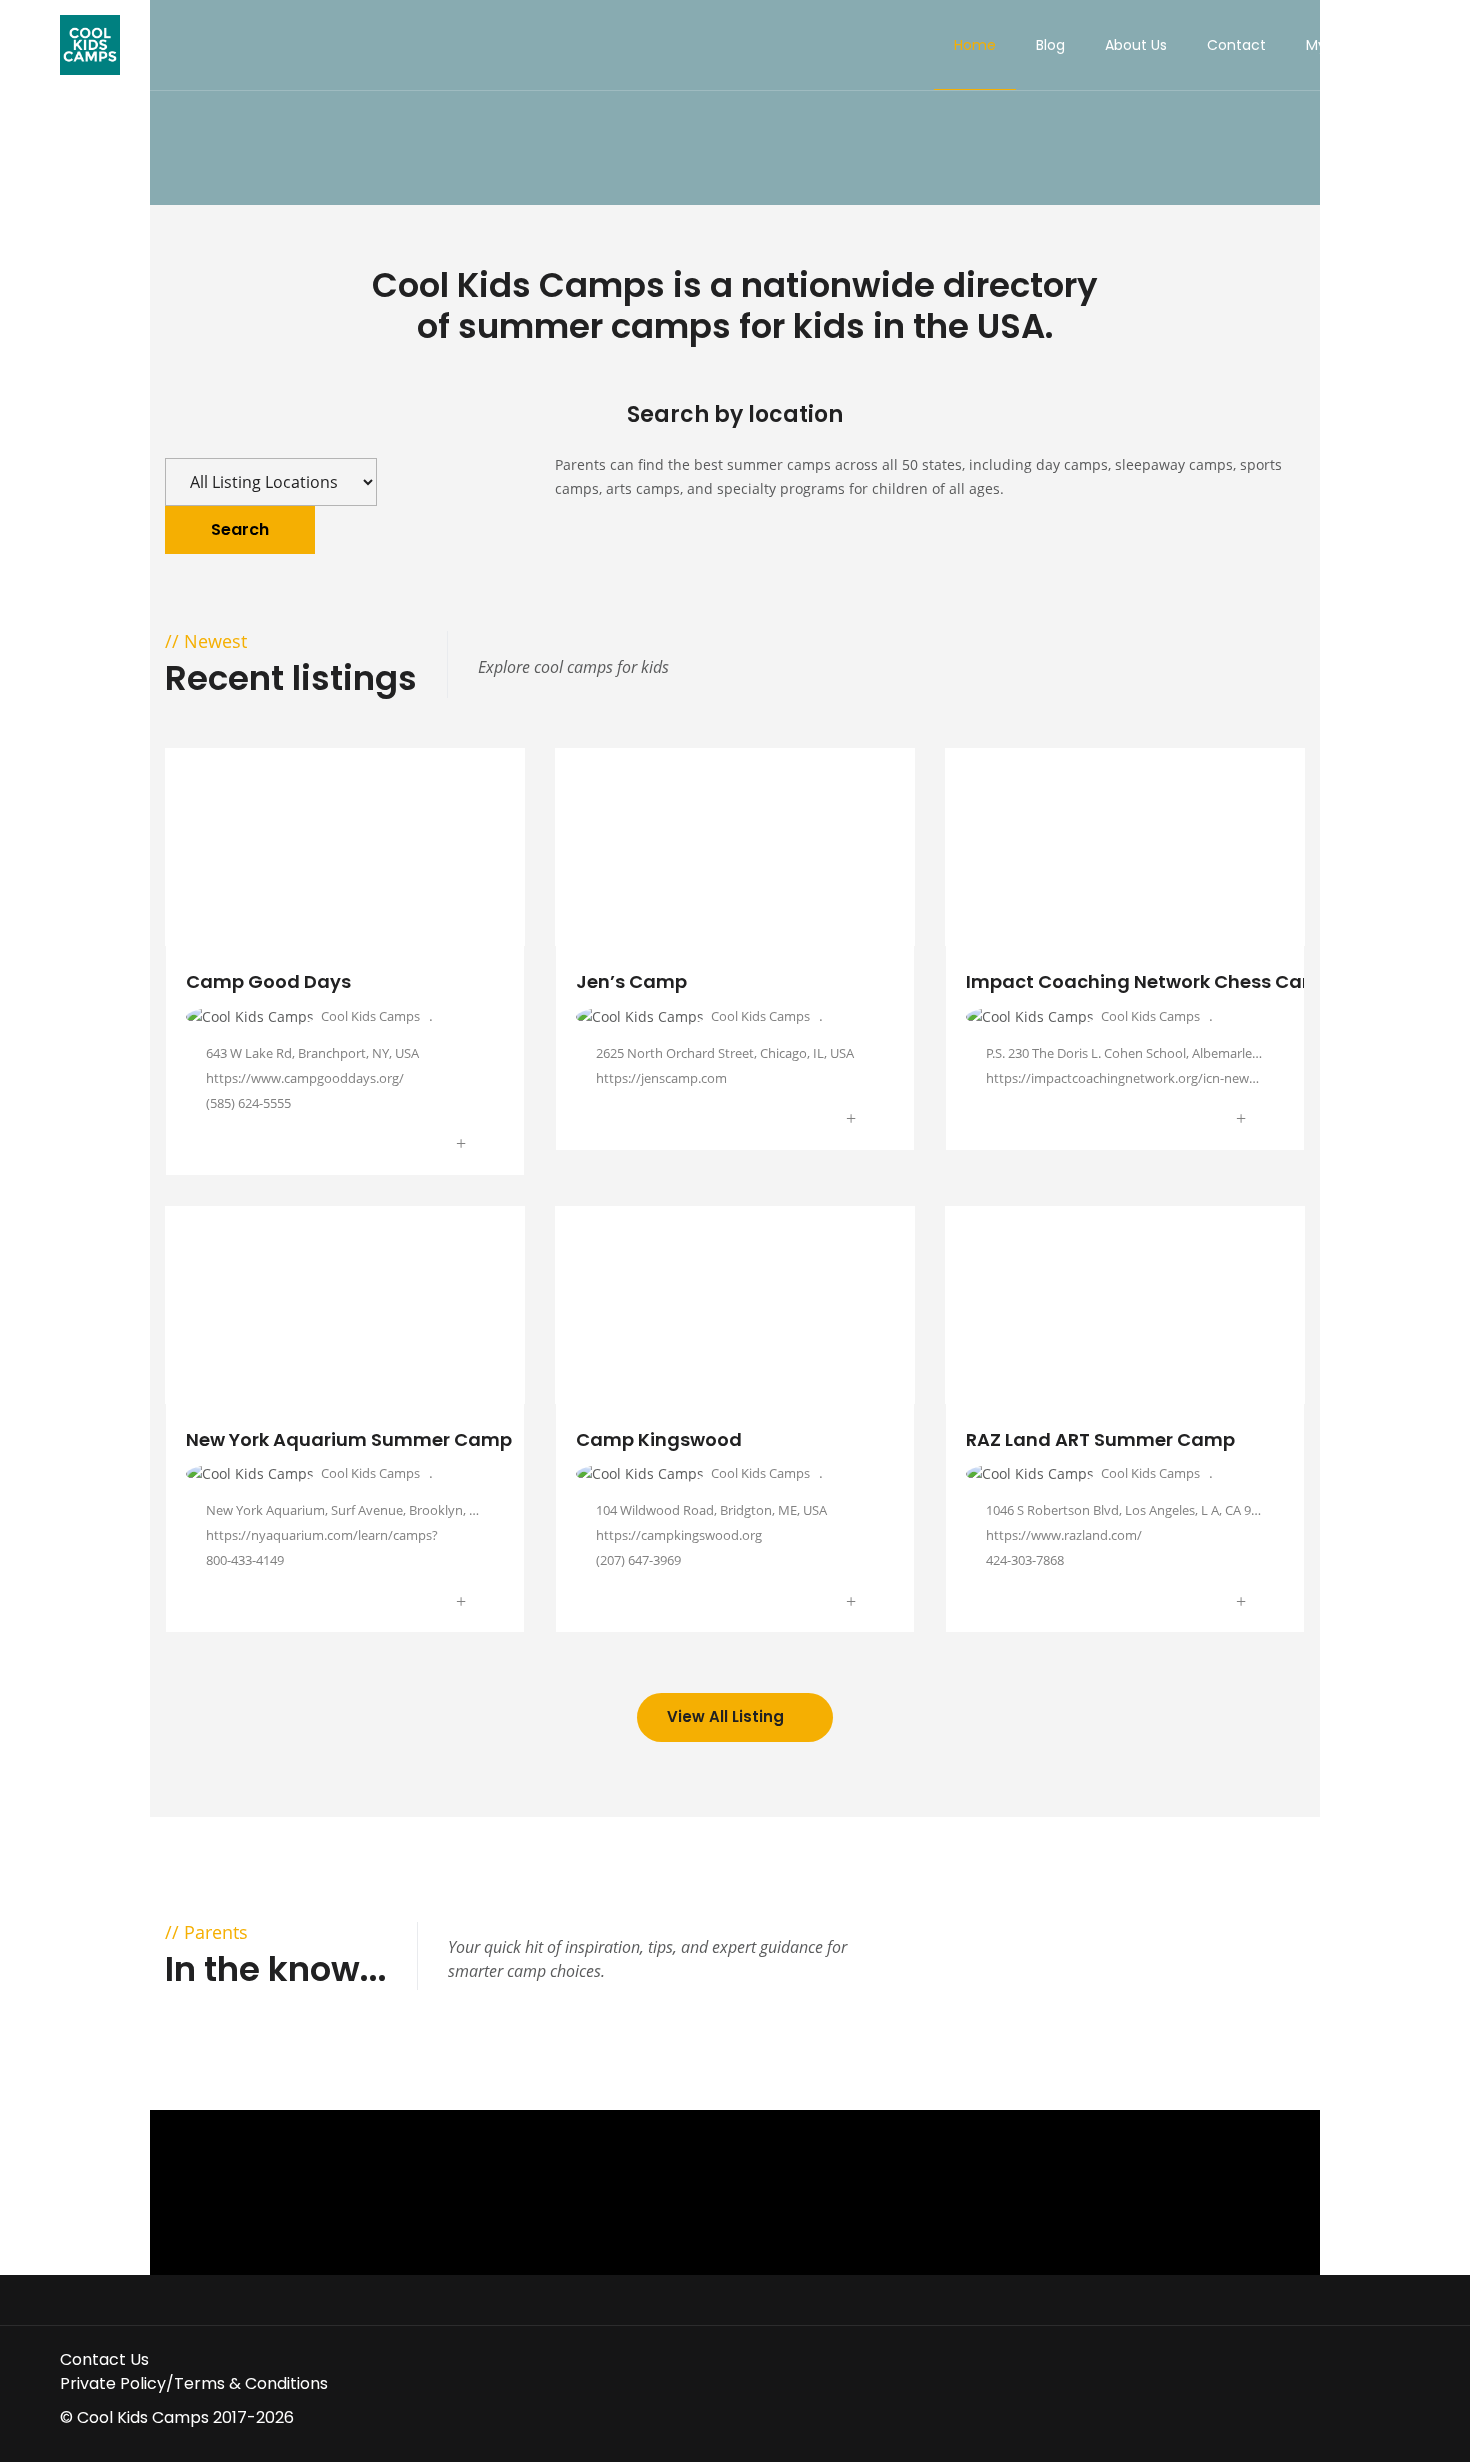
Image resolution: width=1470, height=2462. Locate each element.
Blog (1050, 45)
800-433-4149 (245, 1560)
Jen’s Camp (631, 981)
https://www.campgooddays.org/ (306, 1078)
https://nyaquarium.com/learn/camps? (322, 1535)
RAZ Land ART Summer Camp (1100, 1439)
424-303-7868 (1025, 1560)
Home (975, 45)
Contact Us (104, 2359)
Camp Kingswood (659, 1439)
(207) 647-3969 (638, 1560)
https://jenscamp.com (661, 1078)
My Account (1348, 45)
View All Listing (727, 1716)
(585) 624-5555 (248, 1103)
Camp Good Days (268, 981)
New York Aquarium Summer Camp (349, 1439)
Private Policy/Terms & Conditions (194, 2383)
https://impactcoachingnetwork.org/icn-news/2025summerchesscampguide (1211, 1078)
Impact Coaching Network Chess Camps (1154, 981)
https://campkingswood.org (679, 1535)
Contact (1236, 45)
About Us (1136, 45)
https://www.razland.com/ (1064, 1535)
